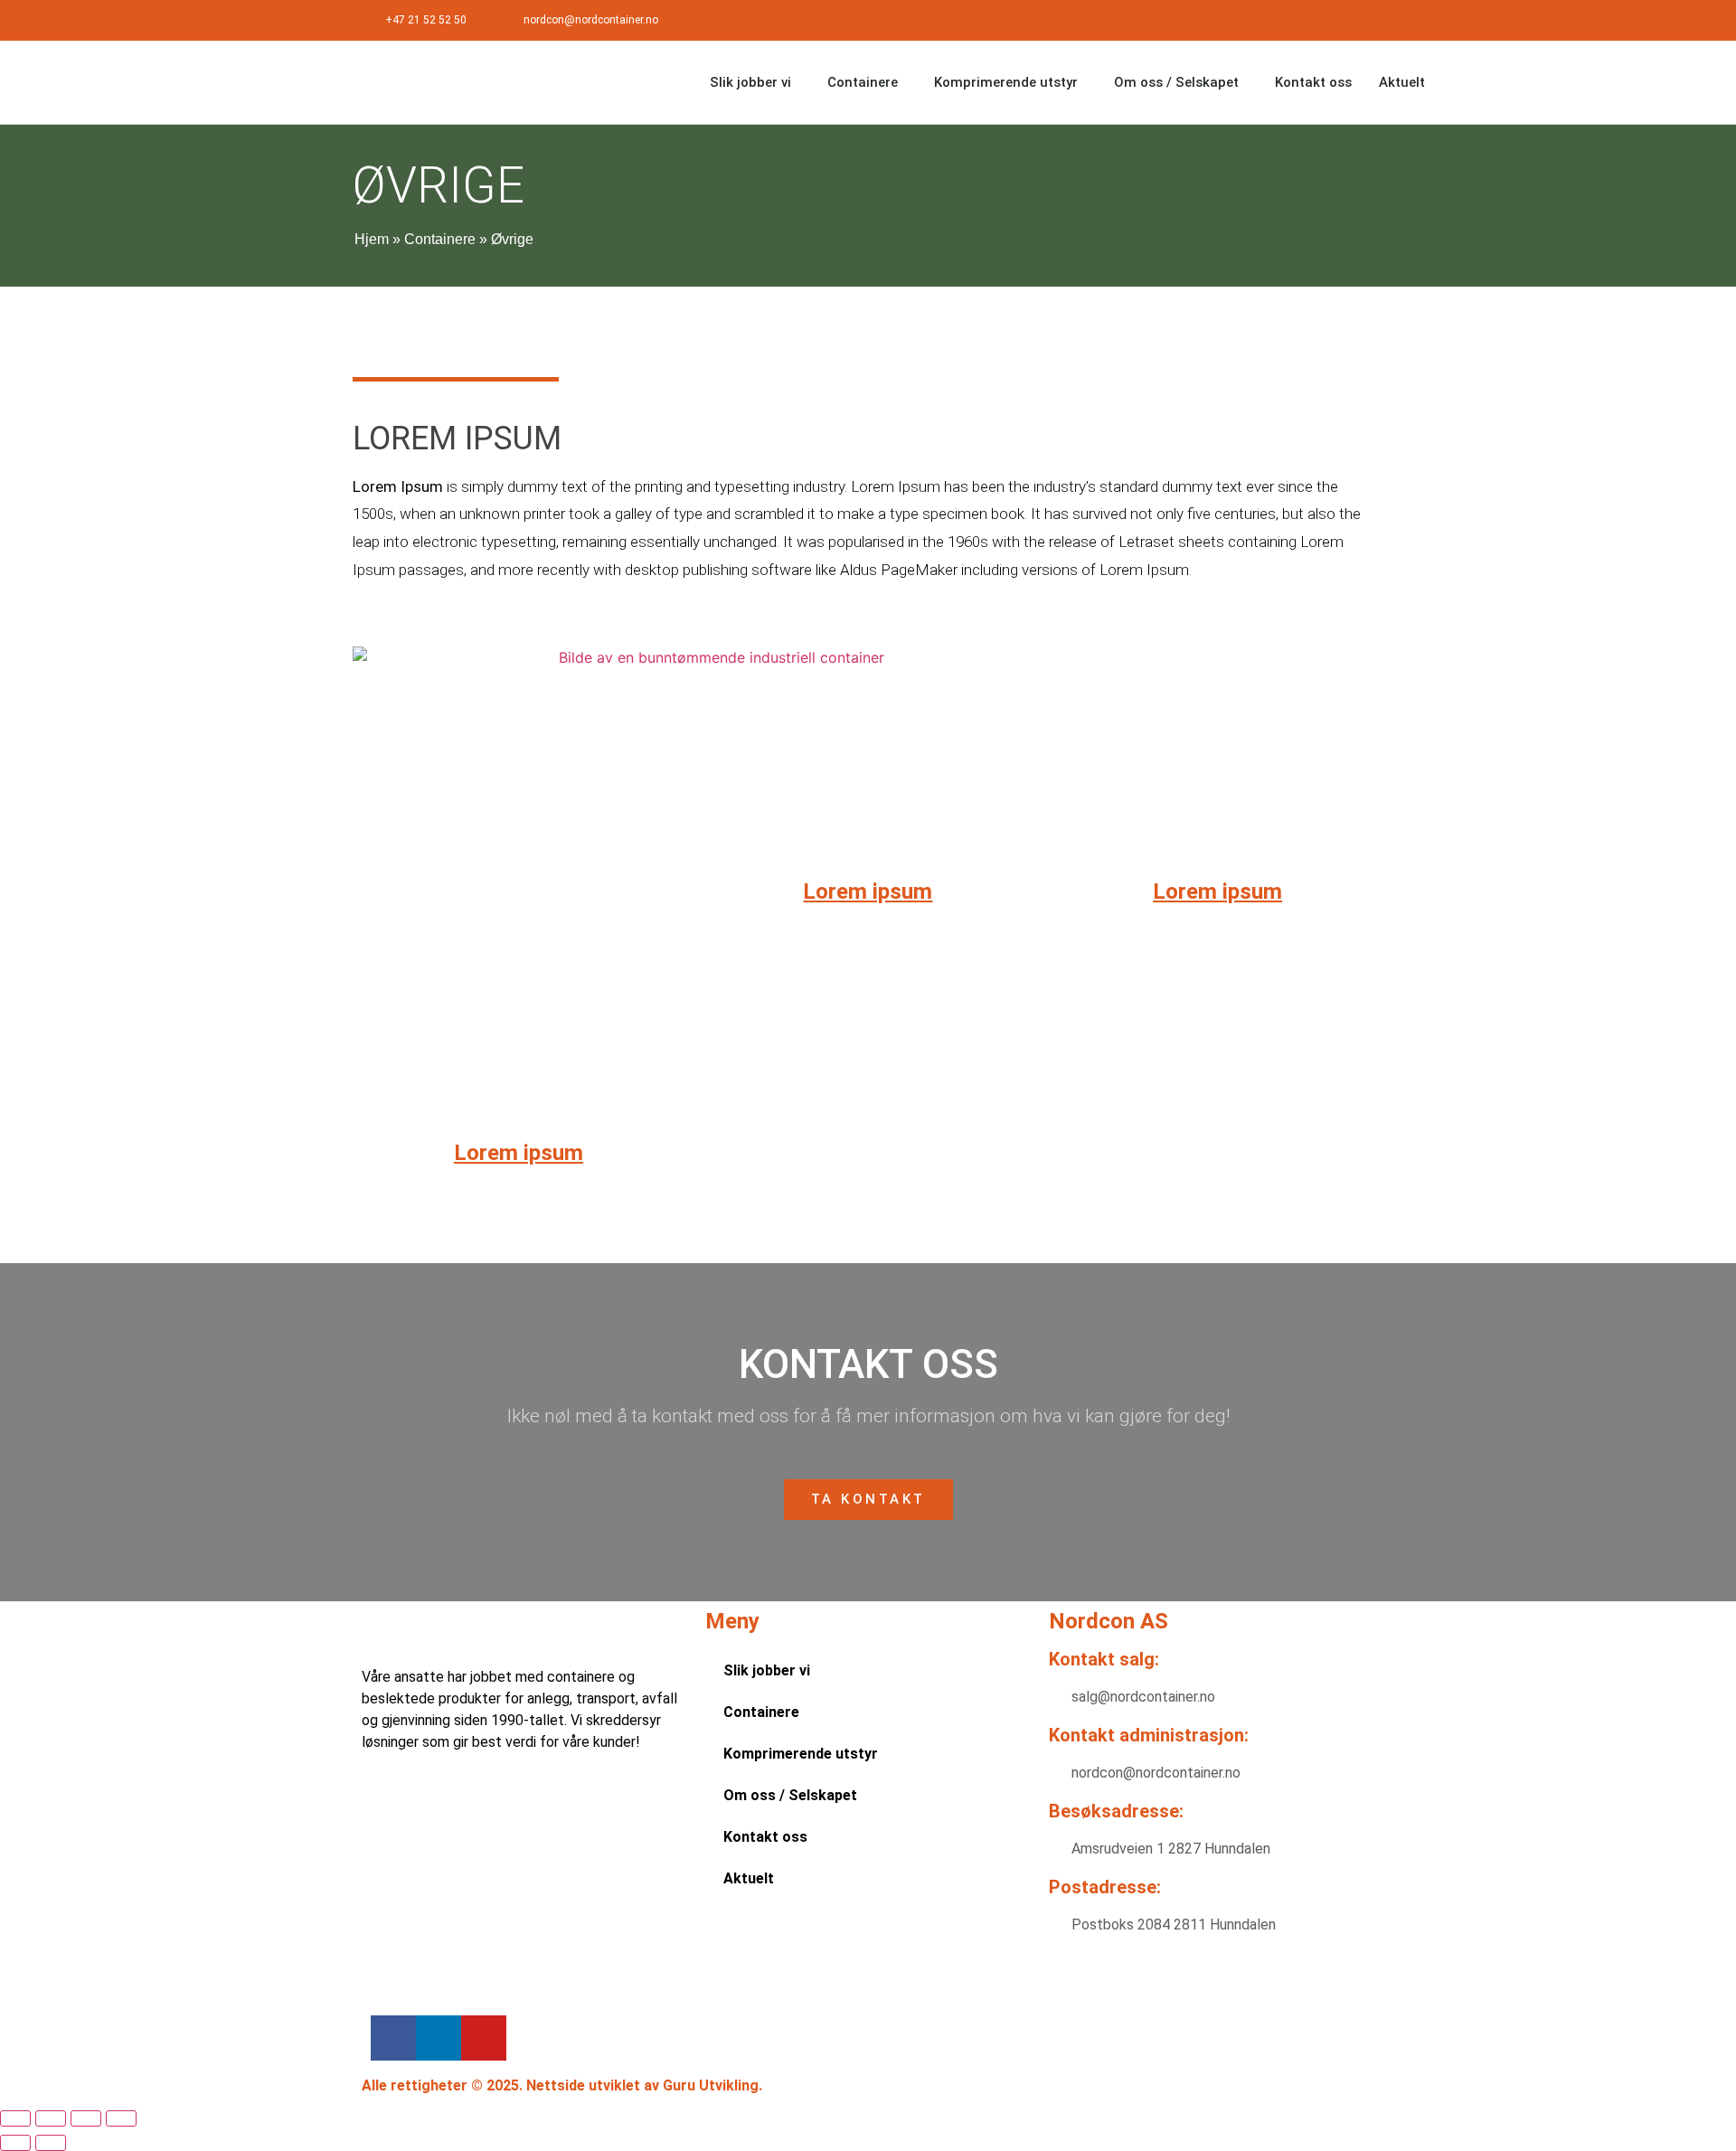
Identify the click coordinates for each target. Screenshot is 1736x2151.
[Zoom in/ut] (15, 2118)
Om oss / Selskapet (1176, 82)
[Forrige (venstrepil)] (15, 2143)
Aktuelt (1402, 82)
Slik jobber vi (750, 82)
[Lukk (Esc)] (121, 2118)
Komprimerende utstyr (1006, 82)
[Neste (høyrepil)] (51, 2143)
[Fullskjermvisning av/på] (51, 2118)
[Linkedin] (1322, 20)
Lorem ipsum (519, 1153)
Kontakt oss (1313, 82)
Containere (863, 82)
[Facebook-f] (1283, 20)
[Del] (86, 2118)
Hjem (372, 239)
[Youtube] (1363, 20)
